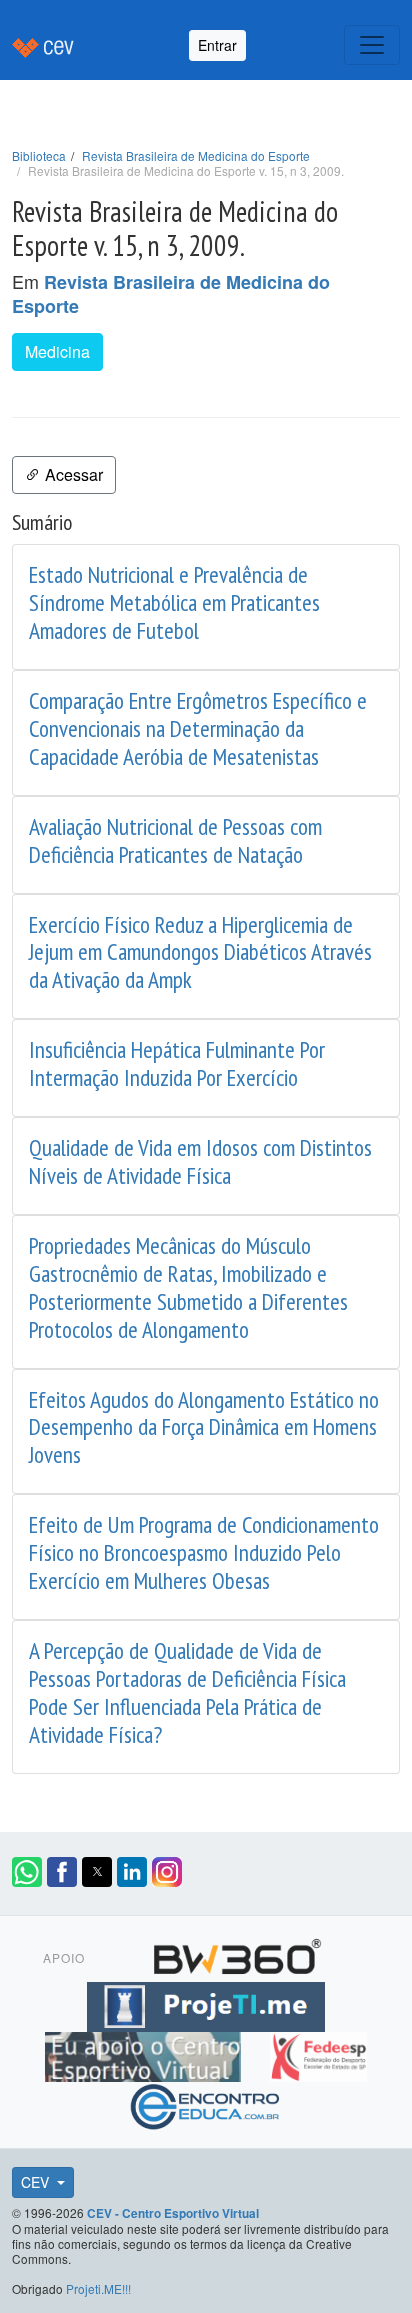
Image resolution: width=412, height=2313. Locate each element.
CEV (37, 2182)
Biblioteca (39, 155)
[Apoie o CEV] (145, 2054)
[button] (27, 1872)
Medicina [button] (57, 351)
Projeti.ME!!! (98, 2288)
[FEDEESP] (318, 2054)
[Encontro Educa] (205, 2104)
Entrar (217, 45)
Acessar (72, 474)
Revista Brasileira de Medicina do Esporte (196, 155)
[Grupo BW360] (237, 1954)
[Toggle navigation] (372, 45)
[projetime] (206, 2004)
